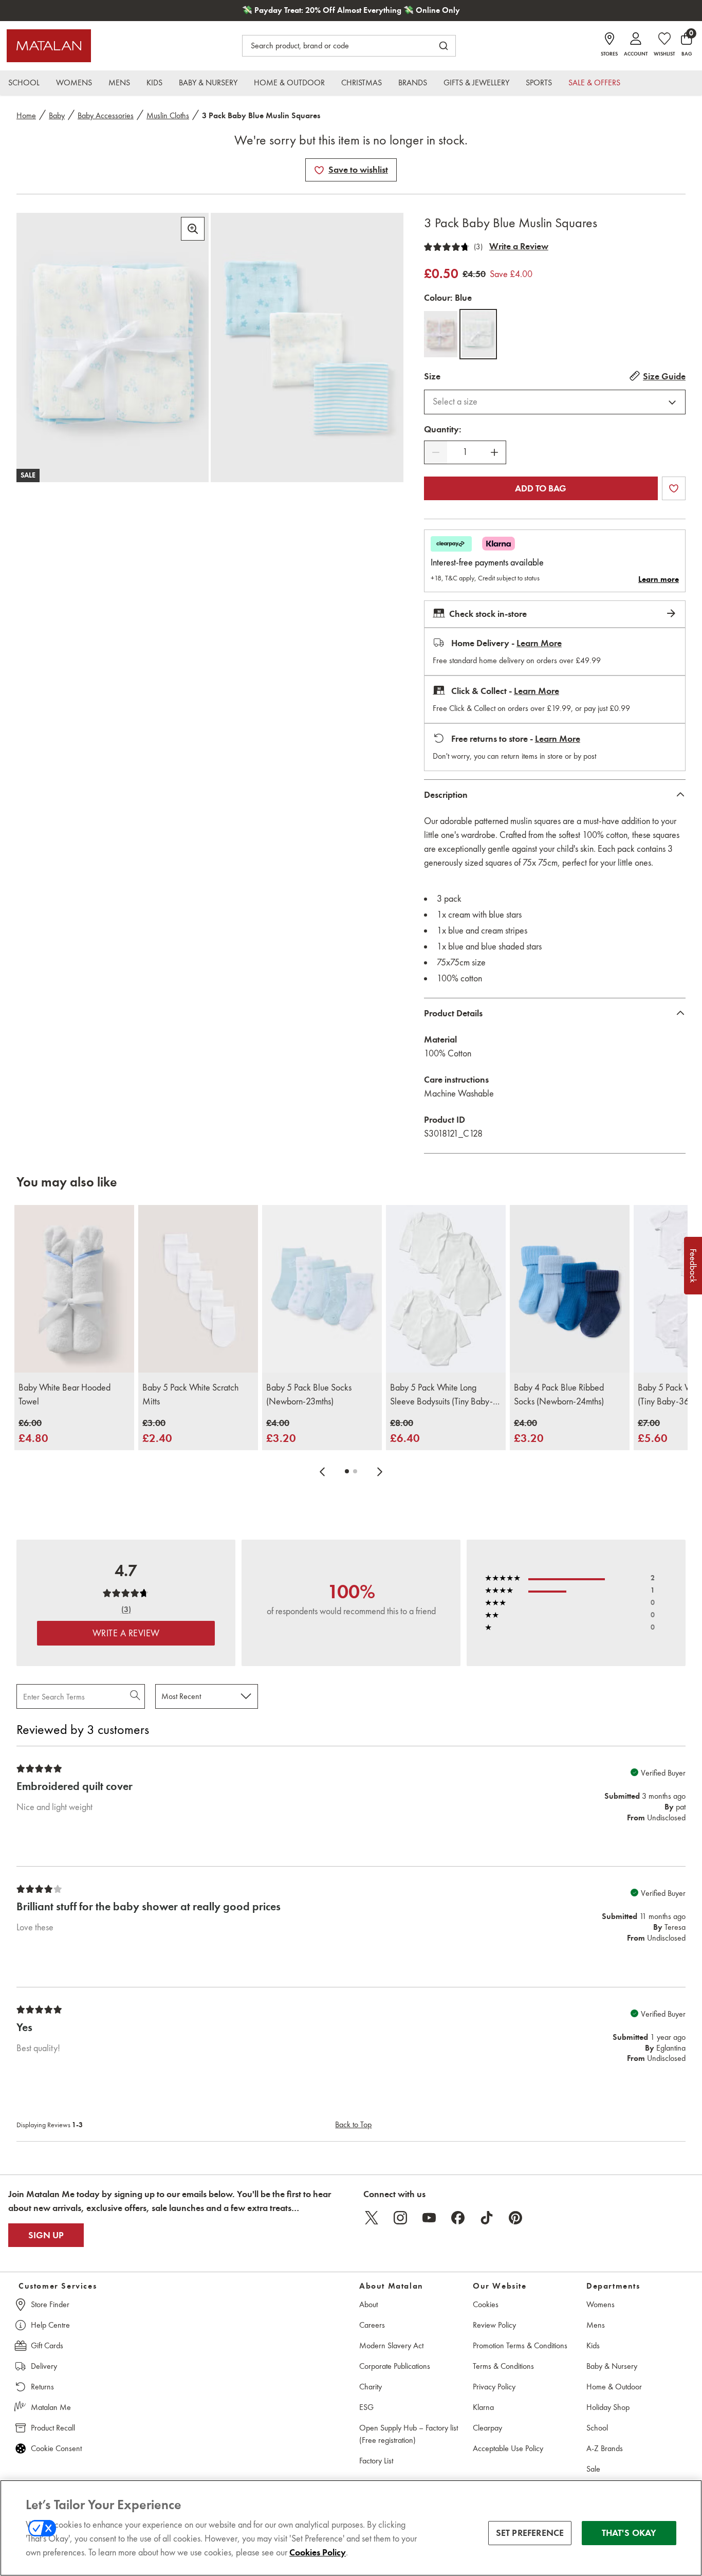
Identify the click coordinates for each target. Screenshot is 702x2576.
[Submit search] (444, 46)
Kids (593, 2345)
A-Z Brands (605, 2448)
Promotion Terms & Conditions (520, 2345)
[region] (351, 2528)
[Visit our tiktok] (487, 2218)
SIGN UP (46, 2235)
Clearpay (487, 2428)
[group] (33, 1431)
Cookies (486, 2304)
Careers (372, 2325)
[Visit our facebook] (458, 2218)
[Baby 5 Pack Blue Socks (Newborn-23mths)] (322, 1289)
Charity (371, 2387)
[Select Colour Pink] (441, 334)
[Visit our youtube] (429, 2218)
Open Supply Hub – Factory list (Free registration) (409, 2434)
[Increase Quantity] (494, 452)
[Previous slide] (322, 1471)
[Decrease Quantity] (436, 452)
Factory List (376, 2461)
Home (26, 115)
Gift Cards (47, 2345)
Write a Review (519, 246)
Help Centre (50, 2325)
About (368, 2304)
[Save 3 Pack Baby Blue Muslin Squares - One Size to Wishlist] (319, 170)
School (597, 2428)
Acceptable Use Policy (508, 2448)
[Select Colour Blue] (478, 334)
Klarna (483, 2407)
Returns (42, 2387)
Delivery (44, 2366)
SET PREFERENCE (530, 2533)
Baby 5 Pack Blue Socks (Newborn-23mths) (309, 1394)
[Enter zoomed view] (193, 229)
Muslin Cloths (168, 115)
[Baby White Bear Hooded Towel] (74, 1289)
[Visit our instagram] (400, 2218)
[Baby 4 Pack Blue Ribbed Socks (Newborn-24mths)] (570, 1289)
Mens (596, 2325)
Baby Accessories (106, 115)
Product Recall (53, 2428)
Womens (601, 2304)
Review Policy (494, 2325)
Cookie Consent (56, 2448)
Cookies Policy (318, 2552)
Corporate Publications (395, 2366)
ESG (366, 2407)
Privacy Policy (494, 2387)
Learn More (539, 643)
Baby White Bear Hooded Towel (64, 1394)
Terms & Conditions (503, 2366)
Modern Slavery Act (391, 2345)
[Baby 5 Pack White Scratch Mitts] (198, 1289)
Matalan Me (51, 2407)
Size (432, 376)
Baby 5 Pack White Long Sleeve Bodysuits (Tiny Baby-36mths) (441, 1395)
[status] (465, 452)
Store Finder (50, 2304)
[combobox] (555, 402)
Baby (57, 115)
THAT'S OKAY (629, 2533)
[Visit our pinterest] (515, 2218)
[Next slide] (380, 1471)
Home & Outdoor (614, 2387)
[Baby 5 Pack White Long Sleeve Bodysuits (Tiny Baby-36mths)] (446, 1289)
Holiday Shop (608, 2407)
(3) (478, 247)
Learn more (659, 579)
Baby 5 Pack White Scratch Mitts (190, 1394)
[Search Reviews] (136, 1696)
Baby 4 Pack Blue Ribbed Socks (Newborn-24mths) (559, 1394)
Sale (593, 2469)
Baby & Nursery (612, 2366)
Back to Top (353, 2124)
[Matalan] (49, 46)
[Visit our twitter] (372, 2218)
